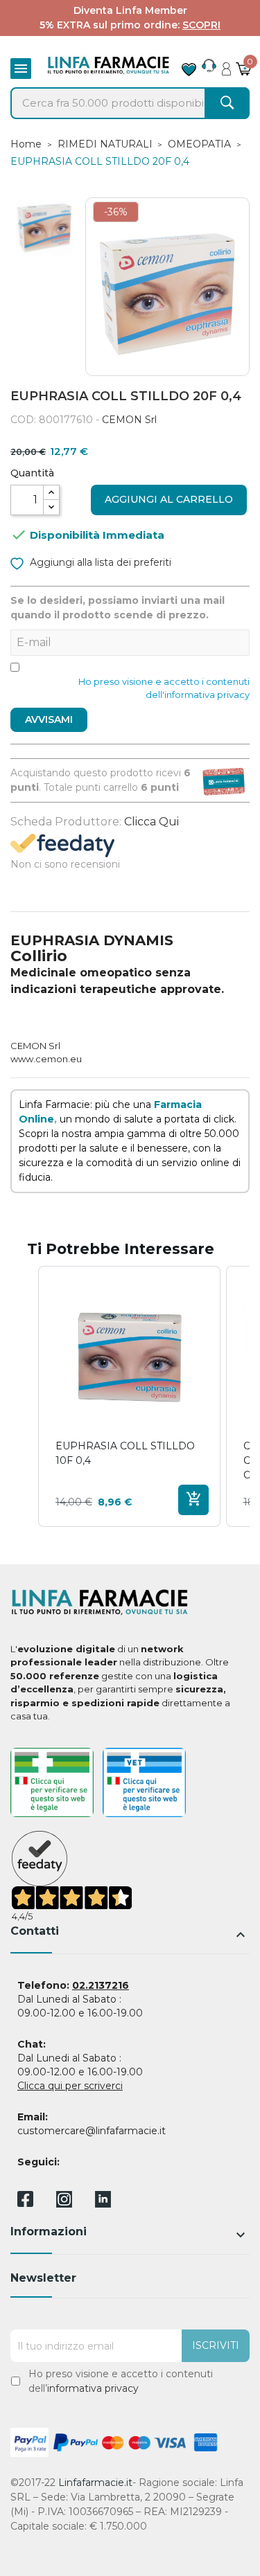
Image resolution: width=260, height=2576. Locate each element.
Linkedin (103, 2204)
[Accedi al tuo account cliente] (226, 65)
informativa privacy (93, 2388)
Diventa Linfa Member (130, 10)
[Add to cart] (193, 1500)
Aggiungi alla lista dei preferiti (99, 562)
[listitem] (129, 1396)
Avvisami (49, 719)
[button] (24, 1396)
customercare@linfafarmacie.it (92, 2131)
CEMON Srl (129, 420)
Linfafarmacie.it (95, 2483)
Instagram (64, 2204)
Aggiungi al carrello (169, 499)
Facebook (25, 2201)
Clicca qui (151, 822)
